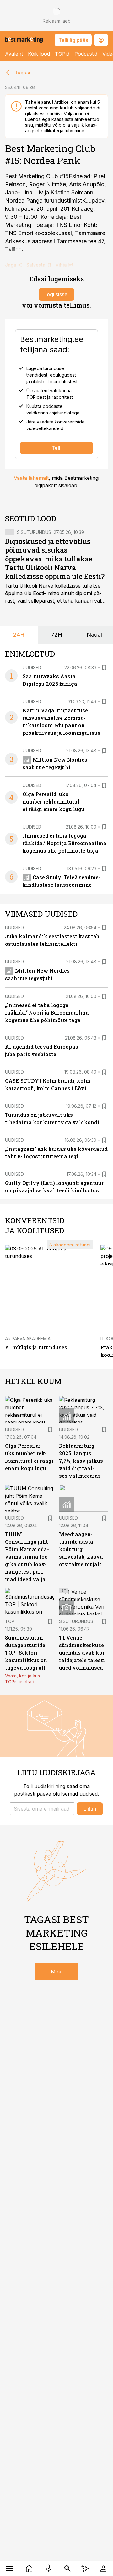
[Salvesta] (104, 668)
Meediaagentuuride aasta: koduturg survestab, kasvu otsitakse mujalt (81, 1549)
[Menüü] (10, 2568)
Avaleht (14, 54)
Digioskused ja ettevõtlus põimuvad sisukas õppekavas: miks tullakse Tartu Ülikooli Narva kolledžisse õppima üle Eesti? (55, 559)
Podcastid (86, 54)
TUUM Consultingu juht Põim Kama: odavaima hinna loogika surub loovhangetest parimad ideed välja (27, 1557)
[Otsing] (67, 2568)
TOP (10, 1621)
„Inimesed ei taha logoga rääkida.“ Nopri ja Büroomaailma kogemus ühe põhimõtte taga (65, 843)
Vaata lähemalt (31, 478)
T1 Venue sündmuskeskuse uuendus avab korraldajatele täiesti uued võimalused (83, 1653)
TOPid (62, 54)
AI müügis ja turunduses (36, 1347)
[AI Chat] (85, 2568)
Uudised (32, 667)
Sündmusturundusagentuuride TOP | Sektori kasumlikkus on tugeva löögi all (26, 1653)
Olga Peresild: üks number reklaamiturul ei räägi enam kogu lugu (54, 802)
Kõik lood (39, 54)
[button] (42, 1809)
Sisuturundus (34, 532)
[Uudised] (29, 2568)
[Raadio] (49, 2568)
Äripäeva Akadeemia (28, 1338)
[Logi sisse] (103, 2568)
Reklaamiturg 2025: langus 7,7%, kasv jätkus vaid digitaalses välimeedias (81, 1461)
